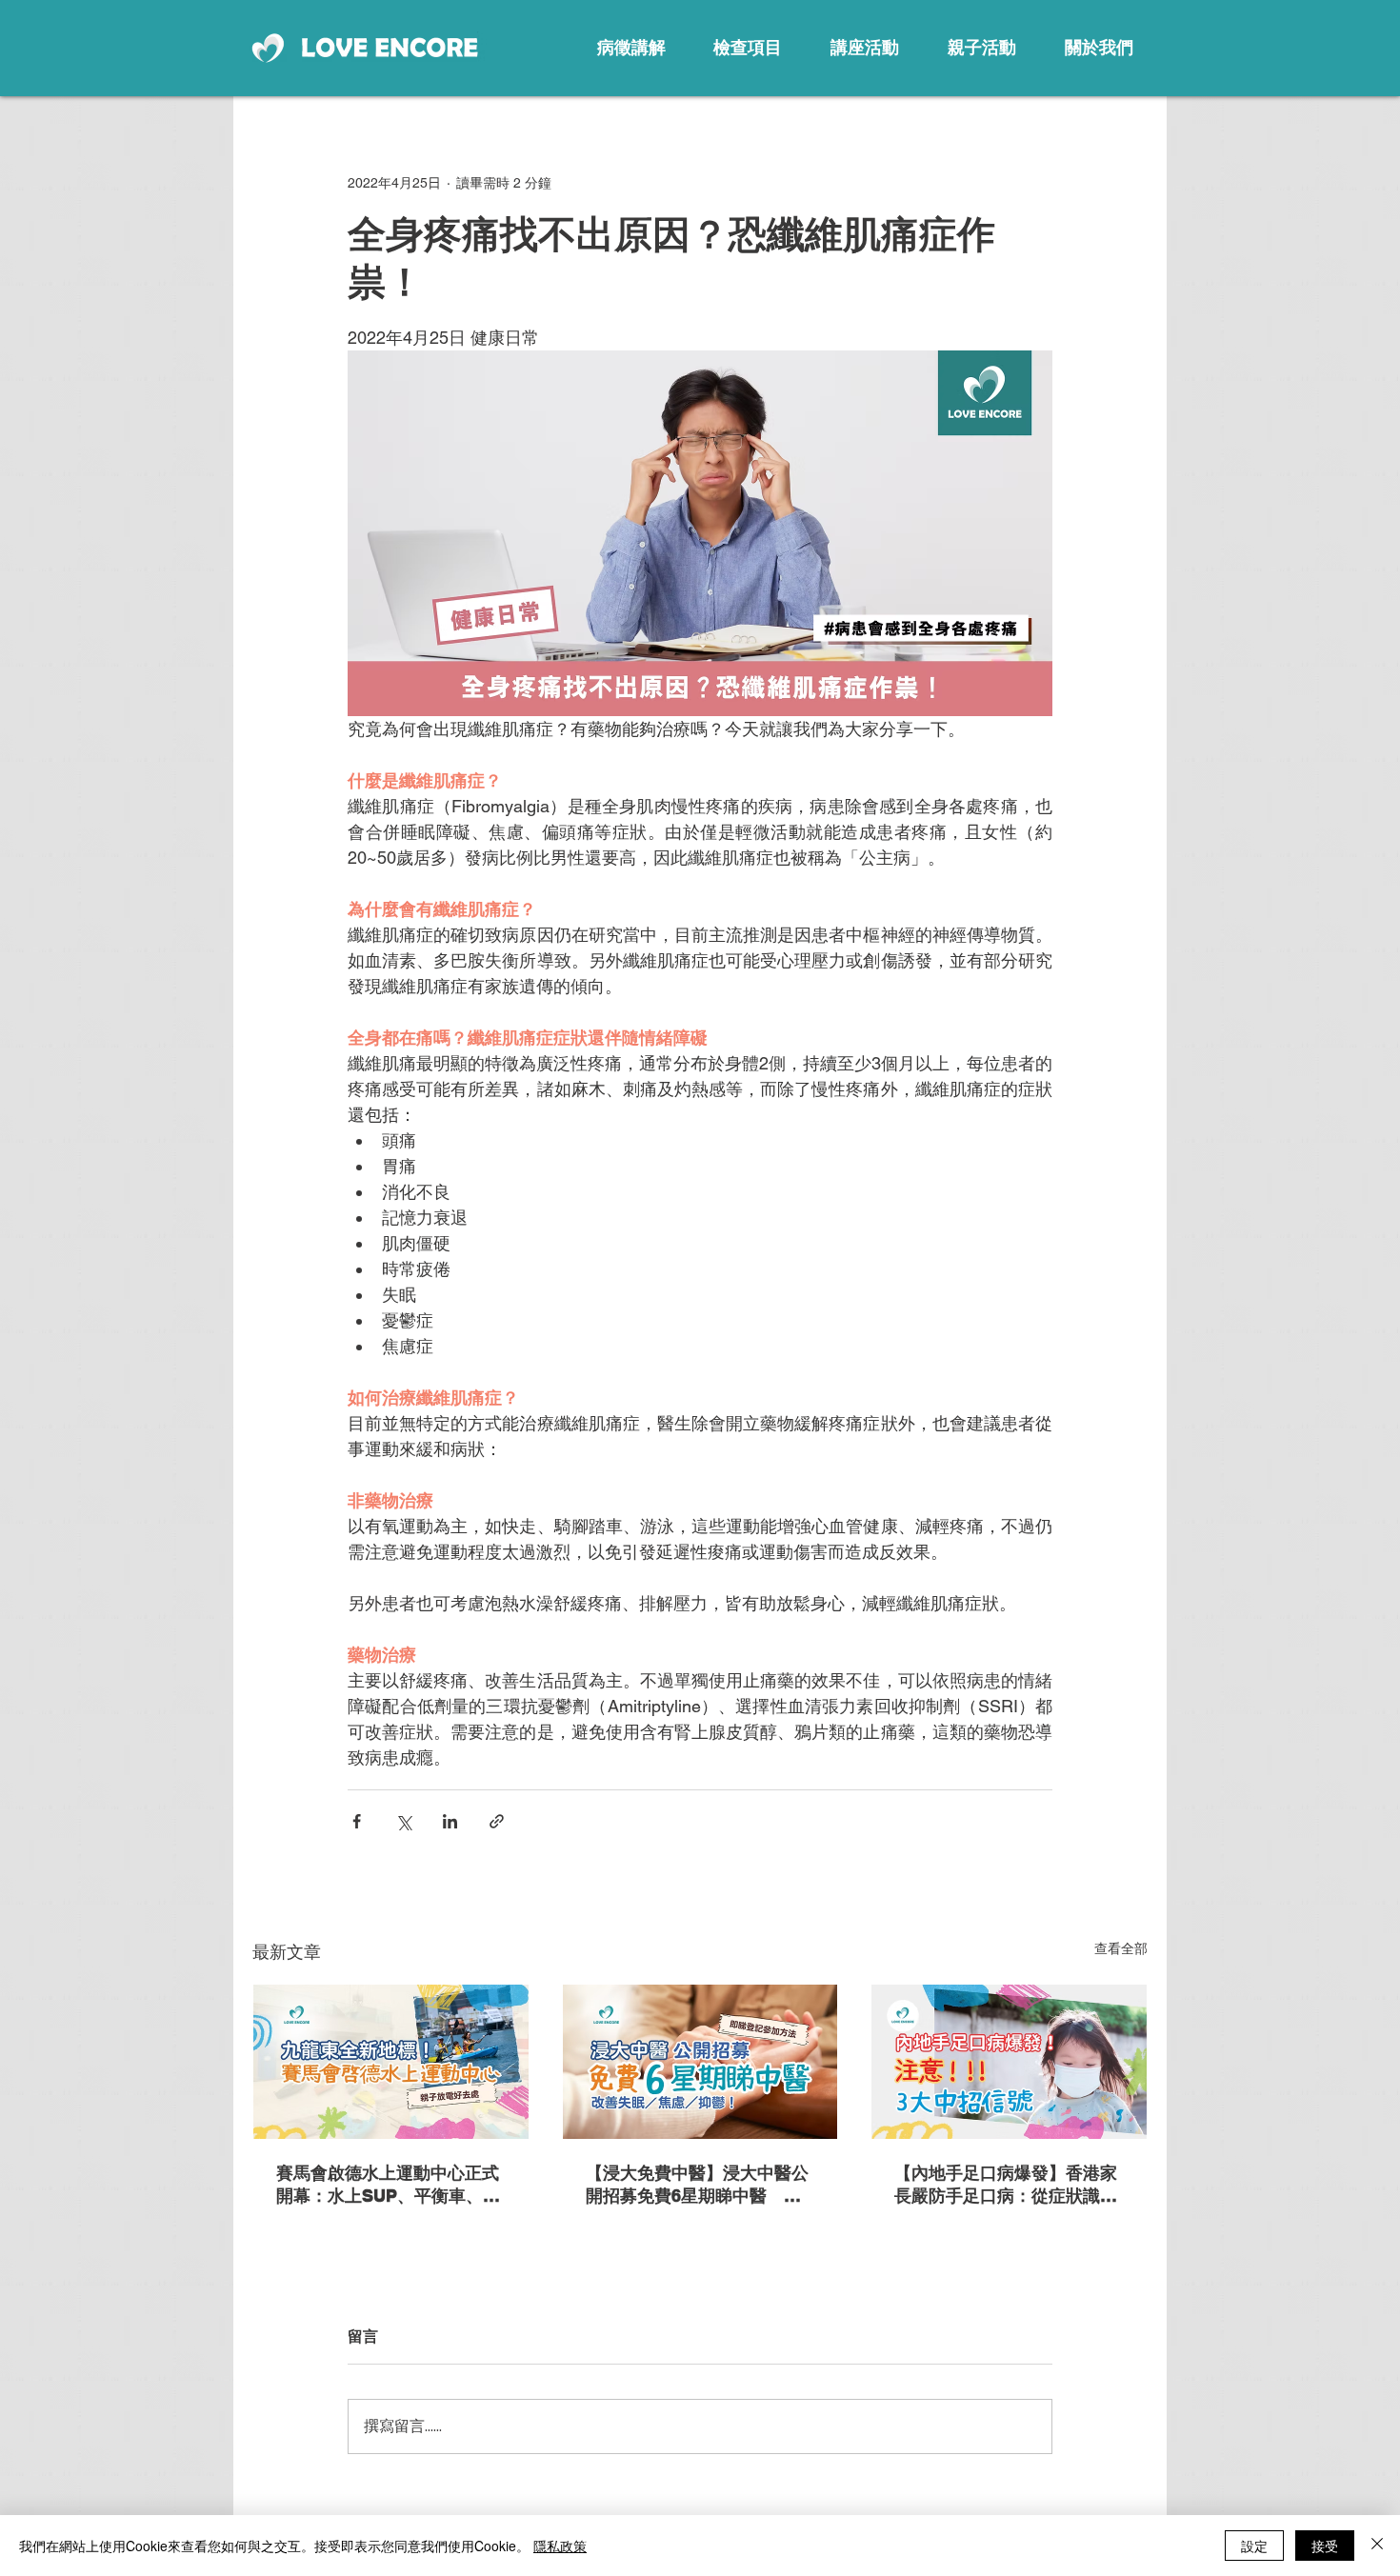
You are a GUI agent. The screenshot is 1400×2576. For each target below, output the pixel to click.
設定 (1254, 2546)
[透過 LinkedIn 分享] (450, 1821)
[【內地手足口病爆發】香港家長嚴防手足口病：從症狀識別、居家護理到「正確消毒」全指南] (1009, 2062)
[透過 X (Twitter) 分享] (403, 1821)
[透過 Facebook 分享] (357, 1821)
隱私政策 (560, 2546)
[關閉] (1377, 2546)
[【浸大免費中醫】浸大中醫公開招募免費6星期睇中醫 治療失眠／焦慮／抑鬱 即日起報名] (700, 2062)
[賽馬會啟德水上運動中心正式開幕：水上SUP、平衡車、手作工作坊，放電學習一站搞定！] (391, 2062)
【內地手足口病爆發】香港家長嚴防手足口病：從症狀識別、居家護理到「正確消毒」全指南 (1006, 2185)
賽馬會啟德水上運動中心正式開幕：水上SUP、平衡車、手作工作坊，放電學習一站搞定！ (388, 2185)
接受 (1325, 2546)
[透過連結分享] (497, 1821)
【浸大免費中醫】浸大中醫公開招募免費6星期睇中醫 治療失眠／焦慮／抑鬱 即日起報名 (697, 2185)
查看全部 (1121, 1948)
